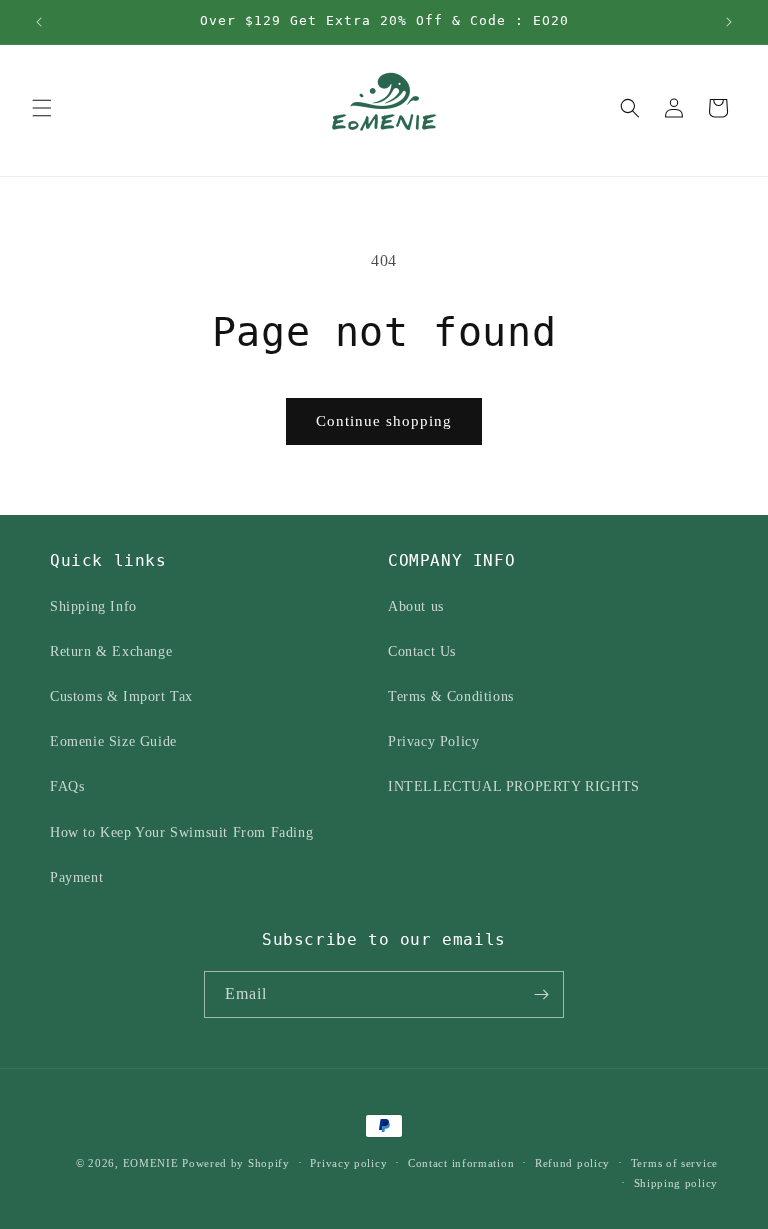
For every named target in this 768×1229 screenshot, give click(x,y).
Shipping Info (93, 606)
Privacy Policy (433, 741)
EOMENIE (151, 1163)
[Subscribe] (541, 994)
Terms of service (674, 1163)
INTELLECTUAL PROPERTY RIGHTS (514, 786)
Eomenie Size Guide (113, 741)
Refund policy (572, 1163)
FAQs (67, 786)
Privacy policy (348, 1163)
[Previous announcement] (39, 22)
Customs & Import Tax (121, 696)
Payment (76, 877)
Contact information (461, 1163)
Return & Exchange (111, 651)
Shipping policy (676, 1183)
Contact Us (422, 651)
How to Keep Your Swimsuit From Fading (181, 832)
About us (416, 606)
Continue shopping (384, 421)
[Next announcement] (729, 22)
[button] (42, 108)
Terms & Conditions (451, 696)
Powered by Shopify (236, 1163)
